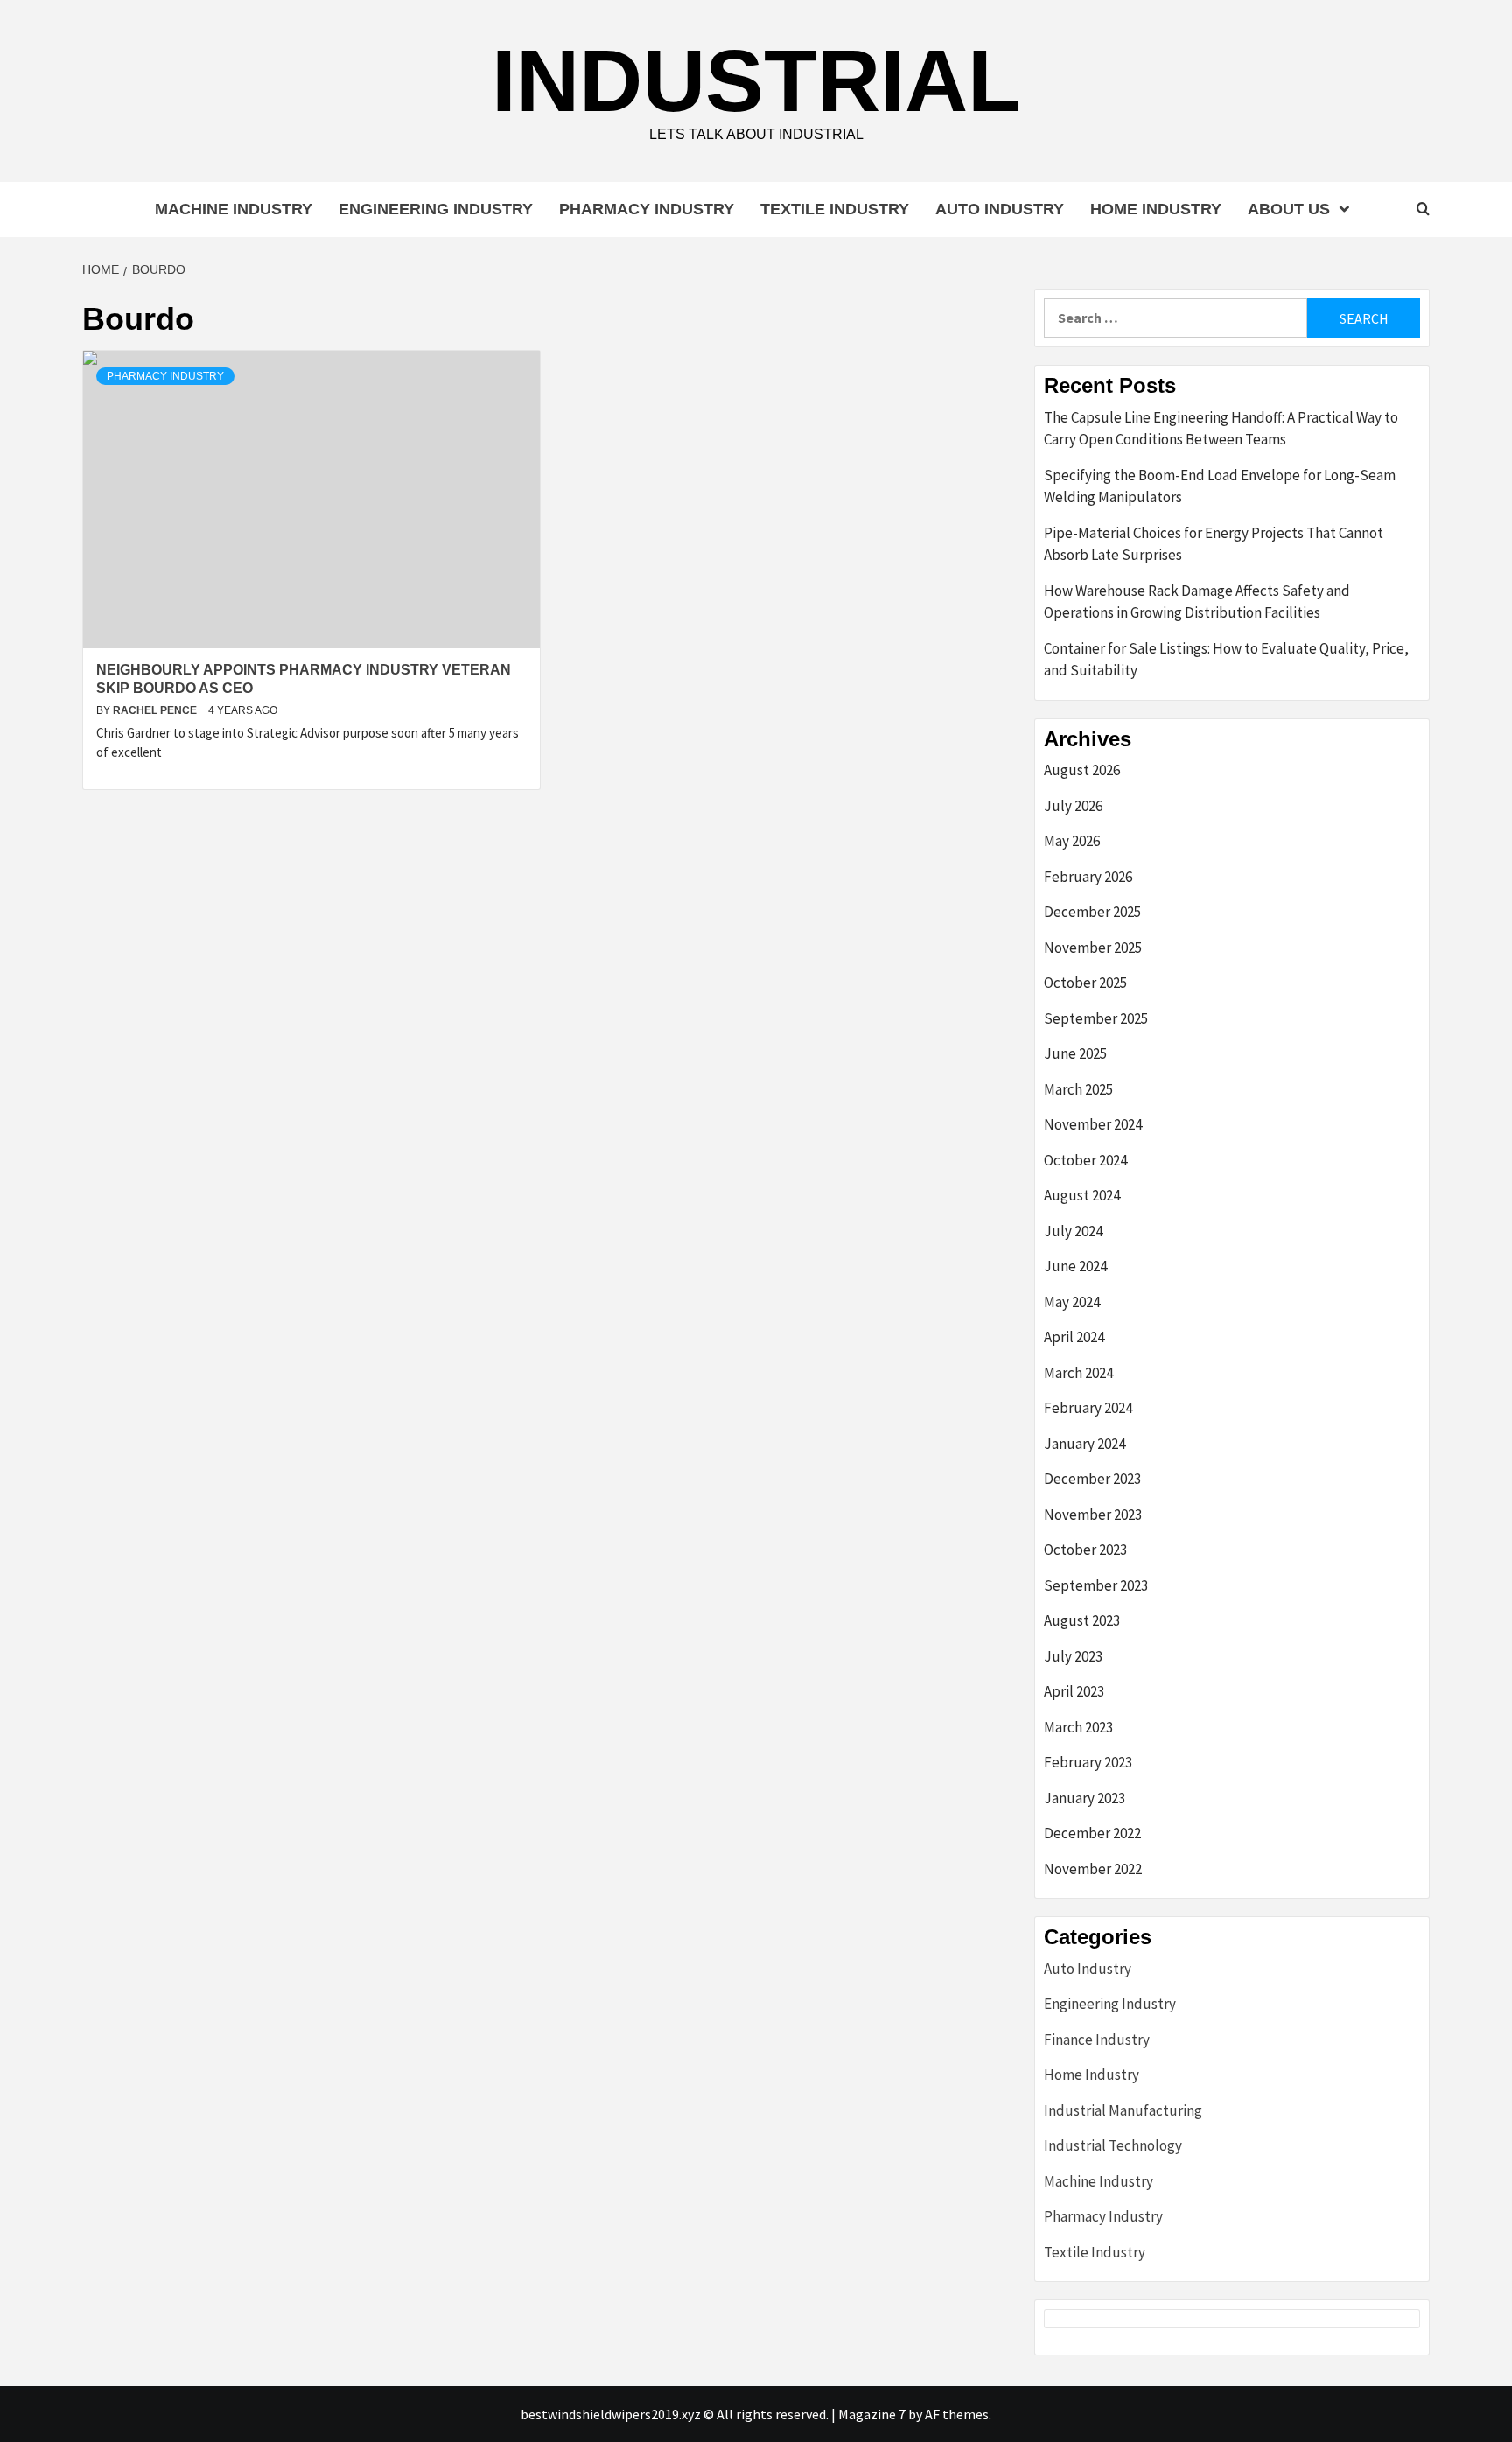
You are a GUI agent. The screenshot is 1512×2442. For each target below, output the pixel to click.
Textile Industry (835, 209)
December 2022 (1092, 1833)
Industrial (756, 80)
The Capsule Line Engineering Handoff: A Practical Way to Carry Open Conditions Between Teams (1221, 429)
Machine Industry (234, 209)
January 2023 (1085, 1798)
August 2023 (1082, 1620)
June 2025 (1075, 1053)
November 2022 (1093, 1869)
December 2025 (1092, 912)
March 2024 (1078, 1373)
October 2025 (1085, 983)
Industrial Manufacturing (1123, 2110)
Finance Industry (1097, 2040)
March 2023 (1078, 1727)
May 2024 (1072, 1302)
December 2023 (1092, 1479)
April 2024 (1074, 1337)
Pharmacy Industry (647, 209)
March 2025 (1078, 1089)
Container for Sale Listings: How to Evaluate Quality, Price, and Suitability (1226, 660)
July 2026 (1073, 806)
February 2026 (1088, 877)
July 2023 (1073, 1656)
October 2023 (1085, 1550)
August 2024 (1082, 1195)
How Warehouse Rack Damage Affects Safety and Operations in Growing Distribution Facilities (1197, 602)
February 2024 (1088, 1408)
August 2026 (1082, 770)
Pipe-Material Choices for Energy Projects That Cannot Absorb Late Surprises (1214, 544)
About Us (1289, 209)
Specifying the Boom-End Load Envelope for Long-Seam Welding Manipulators (1220, 486)
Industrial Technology (1113, 2145)
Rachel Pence (156, 710)
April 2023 (1074, 1691)
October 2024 (1085, 1160)
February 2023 (1088, 1762)
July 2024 (1073, 1231)
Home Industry (1156, 209)
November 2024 (1093, 1124)
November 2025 (1093, 948)
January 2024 (1085, 1444)
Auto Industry (1000, 209)
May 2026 (1072, 841)
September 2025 (1096, 1018)
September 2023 (1096, 1585)
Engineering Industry (436, 209)
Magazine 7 (872, 2414)
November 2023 (1093, 1515)
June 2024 (1075, 1266)
